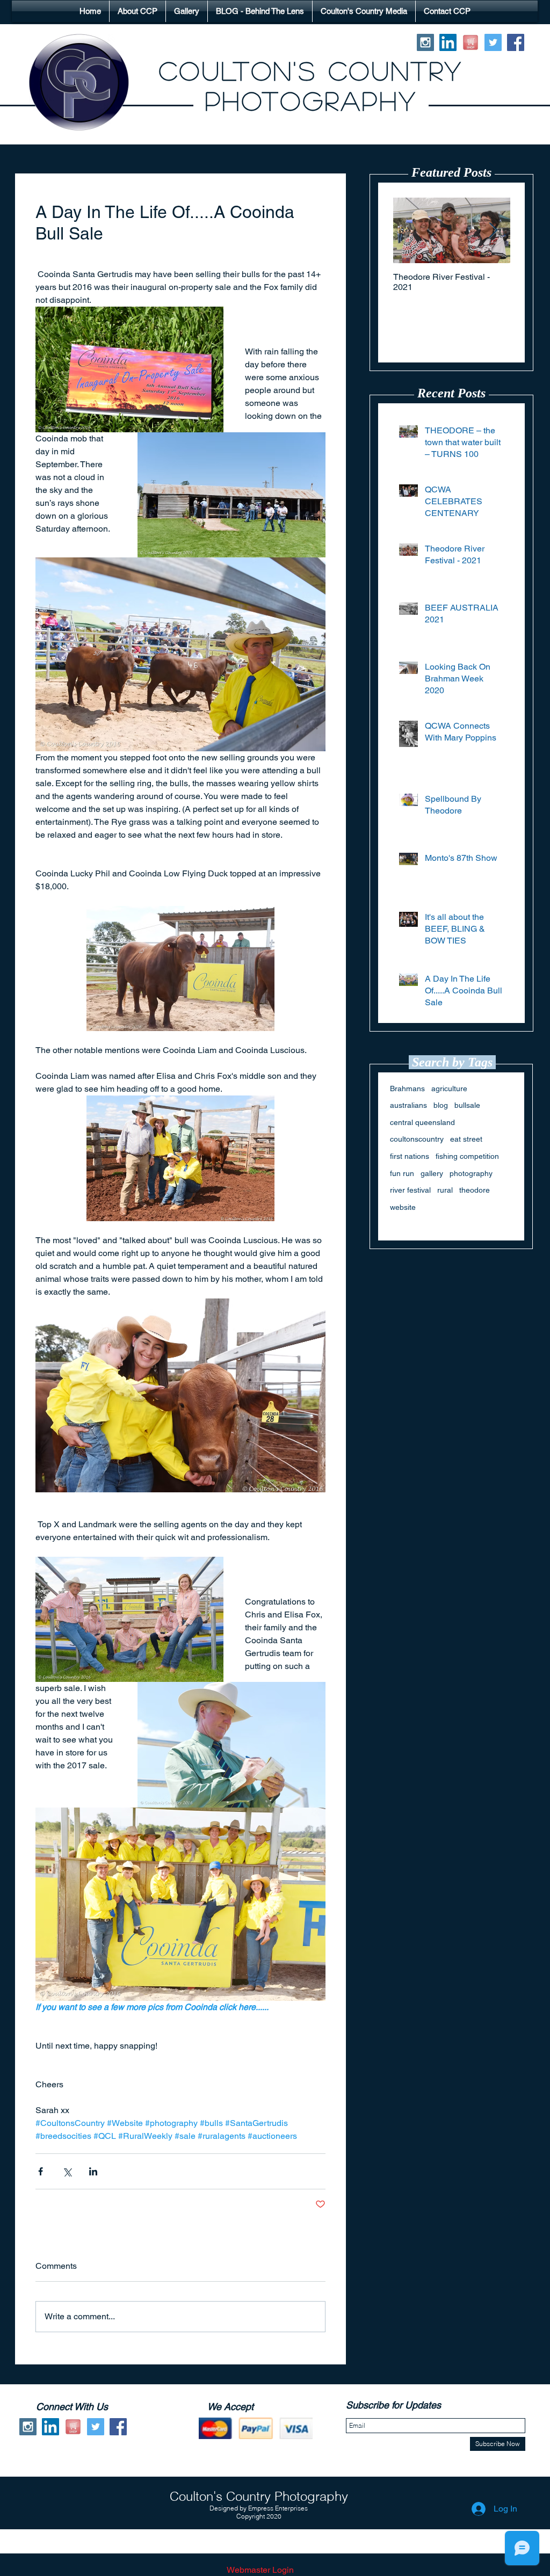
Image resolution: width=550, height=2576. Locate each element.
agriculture (449, 1089)
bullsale (467, 1105)
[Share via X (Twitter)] (67, 2171)
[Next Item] (493, 231)
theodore (475, 1190)
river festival (410, 1190)
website (403, 1207)
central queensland (422, 1122)
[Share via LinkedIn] (93, 2171)
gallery (432, 1173)
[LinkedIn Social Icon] (448, 42)
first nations (410, 1156)
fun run (402, 1173)
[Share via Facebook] (41, 2171)
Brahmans (407, 1089)
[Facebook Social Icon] (516, 42)
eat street (466, 1139)
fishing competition (467, 1156)
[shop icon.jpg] (471, 42)
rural (445, 1190)
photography (471, 1173)
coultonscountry (417, 1139)
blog (441, 1105)
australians (408, 1105)
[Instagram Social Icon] (425, 42)
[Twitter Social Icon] (493, 42)
